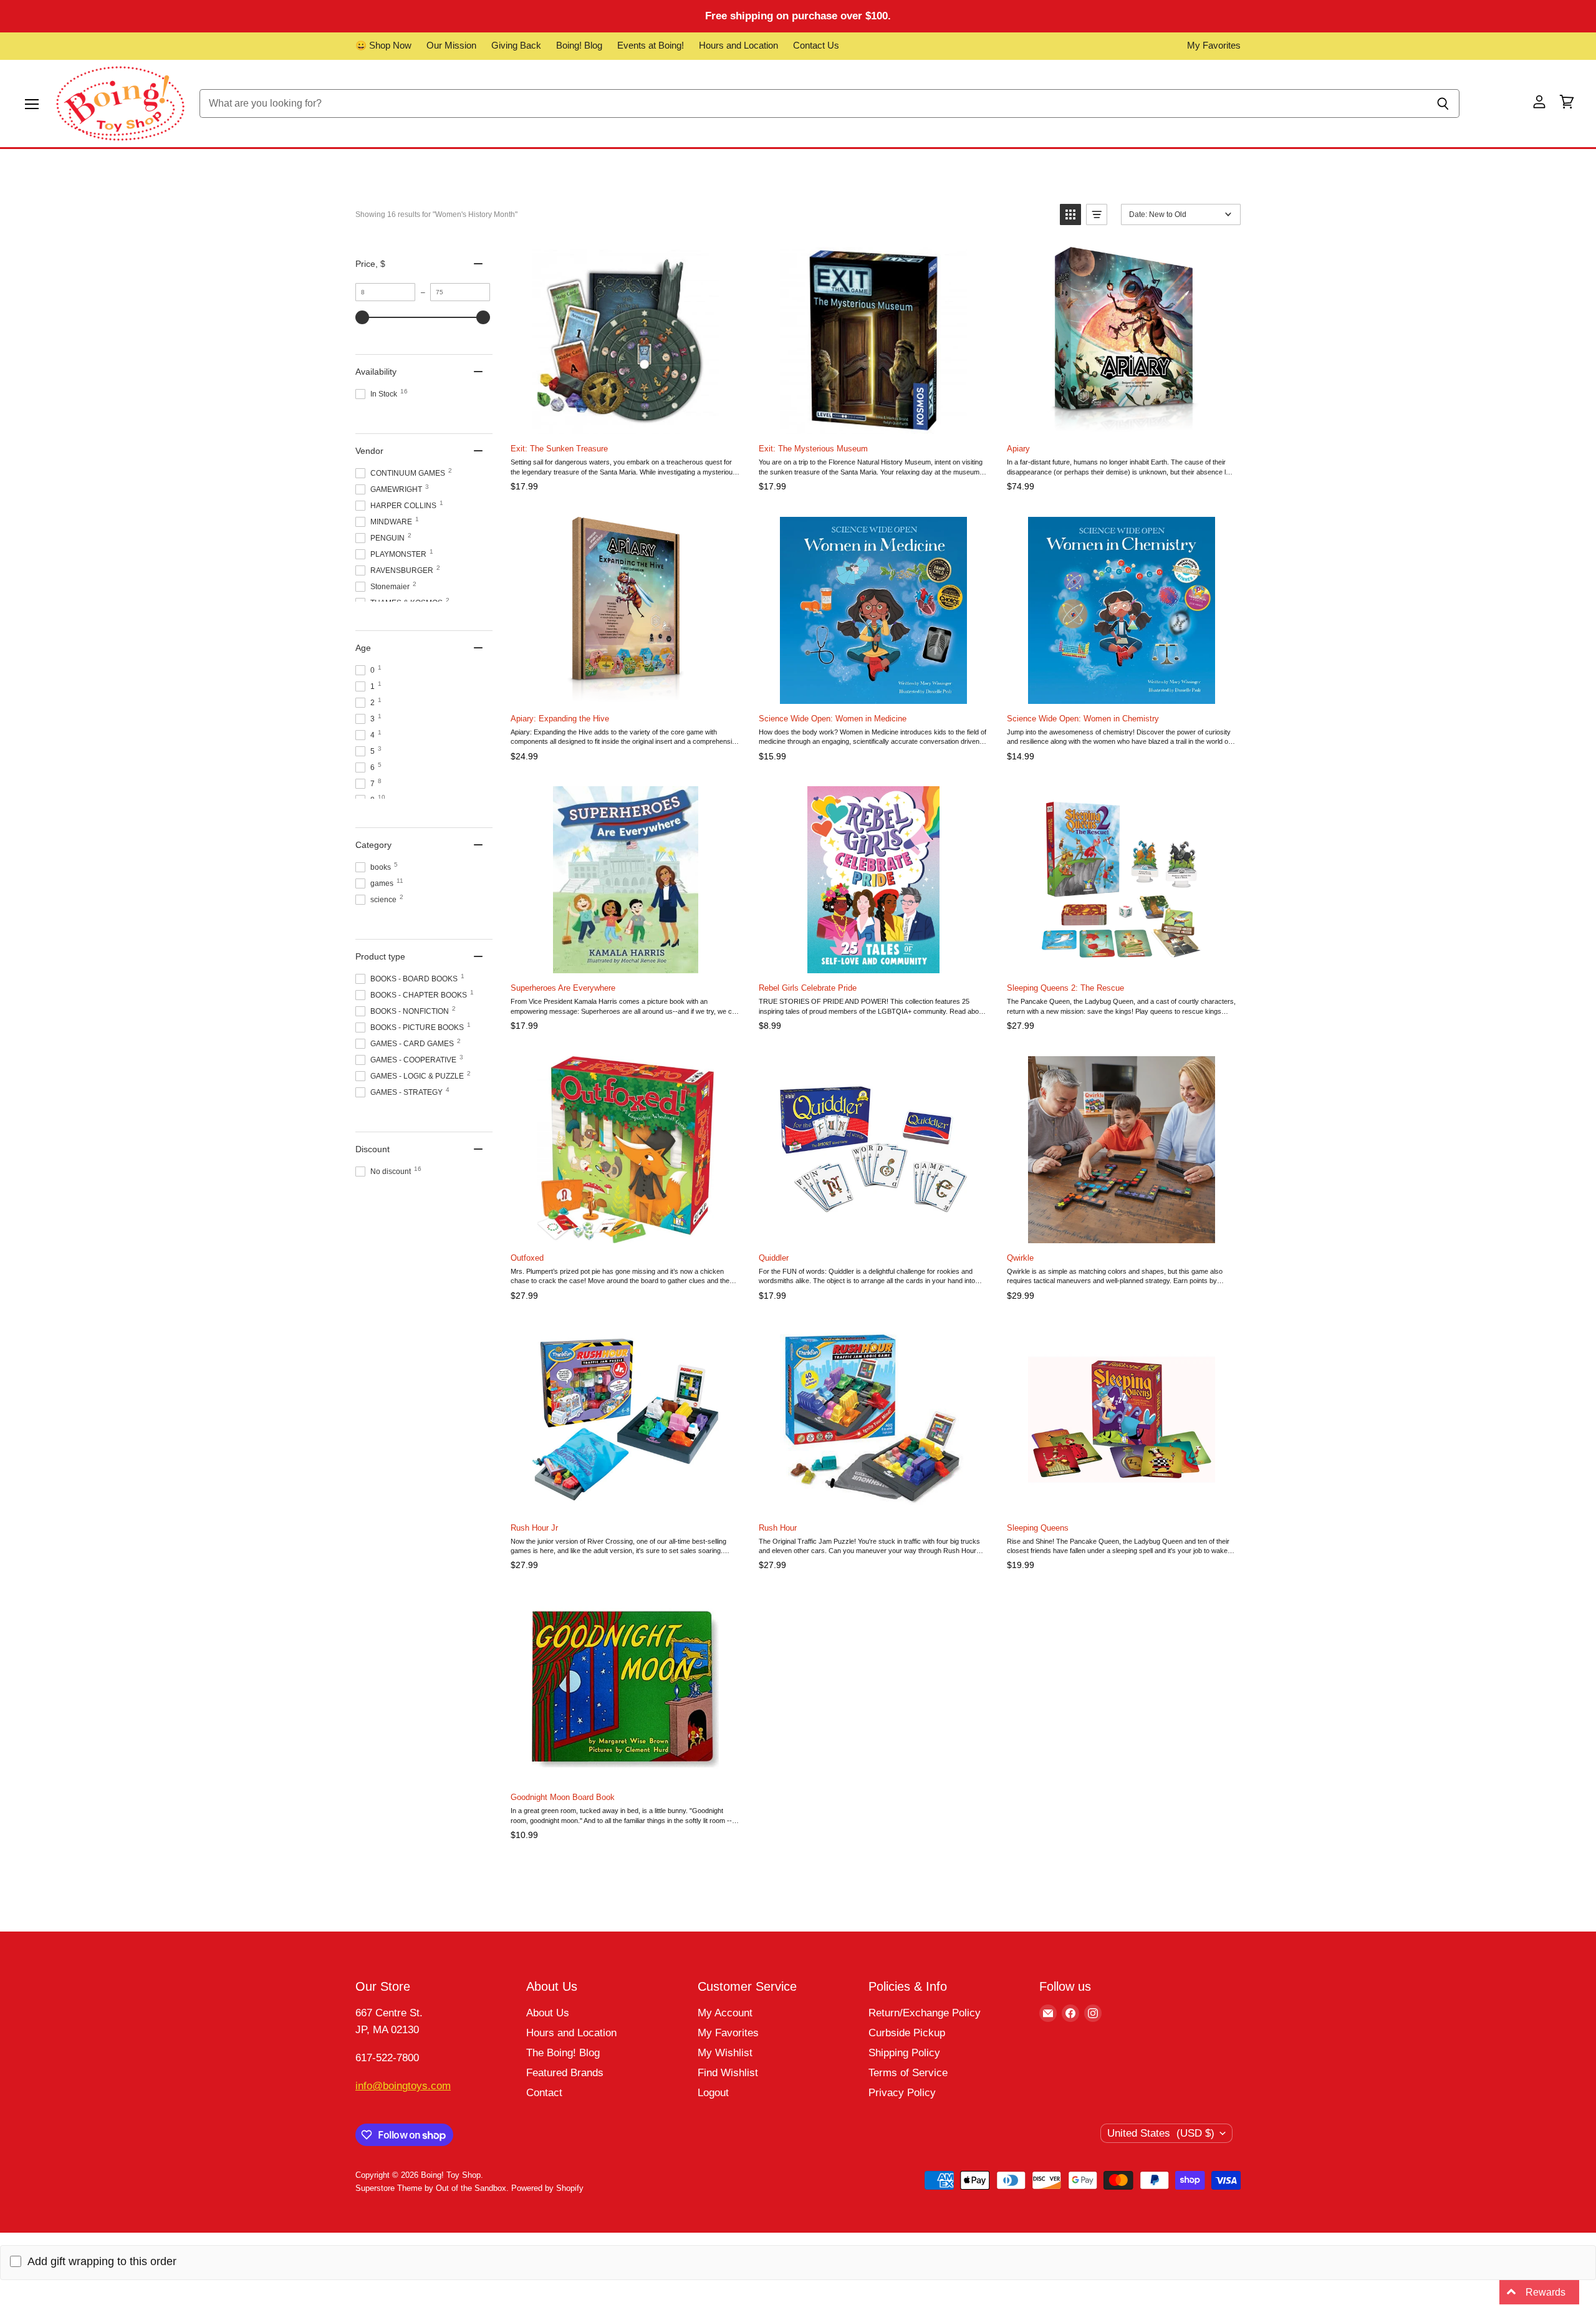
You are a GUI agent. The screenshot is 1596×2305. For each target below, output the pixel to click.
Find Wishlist (728, 2073)
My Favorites (1214, 46)
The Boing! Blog (563, 2053)
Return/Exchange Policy (925, 2013)
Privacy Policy (902, 2093)
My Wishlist (725, 2053)
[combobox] (813, 103)
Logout (713, 2093)
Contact (544, 2093)
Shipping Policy (904, 2053)
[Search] (1443, 103)
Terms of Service (908, 2073)
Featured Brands (565, 2073)
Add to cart (625, 421)
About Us (548, 2013)
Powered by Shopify (547, 2188)
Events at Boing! (651, 46)
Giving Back (516, 46)
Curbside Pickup (907, 2033)
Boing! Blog (579, 46)
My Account (725, 2013)
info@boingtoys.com (403, 2086)
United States (1161, 2133)
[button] (1070, 214)
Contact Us (816, 46)
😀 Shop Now (383, 46)
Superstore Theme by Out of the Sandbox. (432, 2188)
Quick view (729, 259)
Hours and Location (738, 46)
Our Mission (451, 46)
